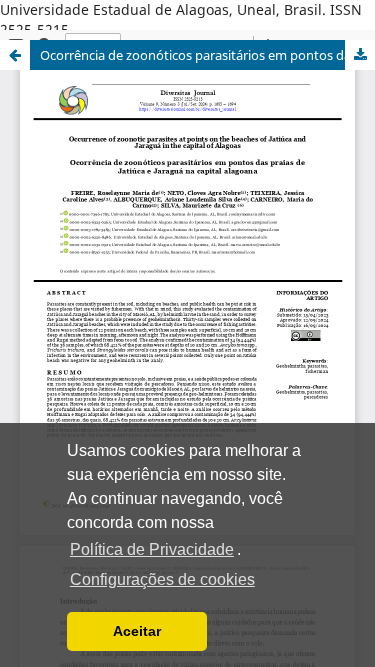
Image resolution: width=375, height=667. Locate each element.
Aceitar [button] (137, 631)
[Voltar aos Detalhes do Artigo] (15, 55)
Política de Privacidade (152, 549)
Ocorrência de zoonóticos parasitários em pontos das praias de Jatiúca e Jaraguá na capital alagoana (207, 55)
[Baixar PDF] (360, 55)
